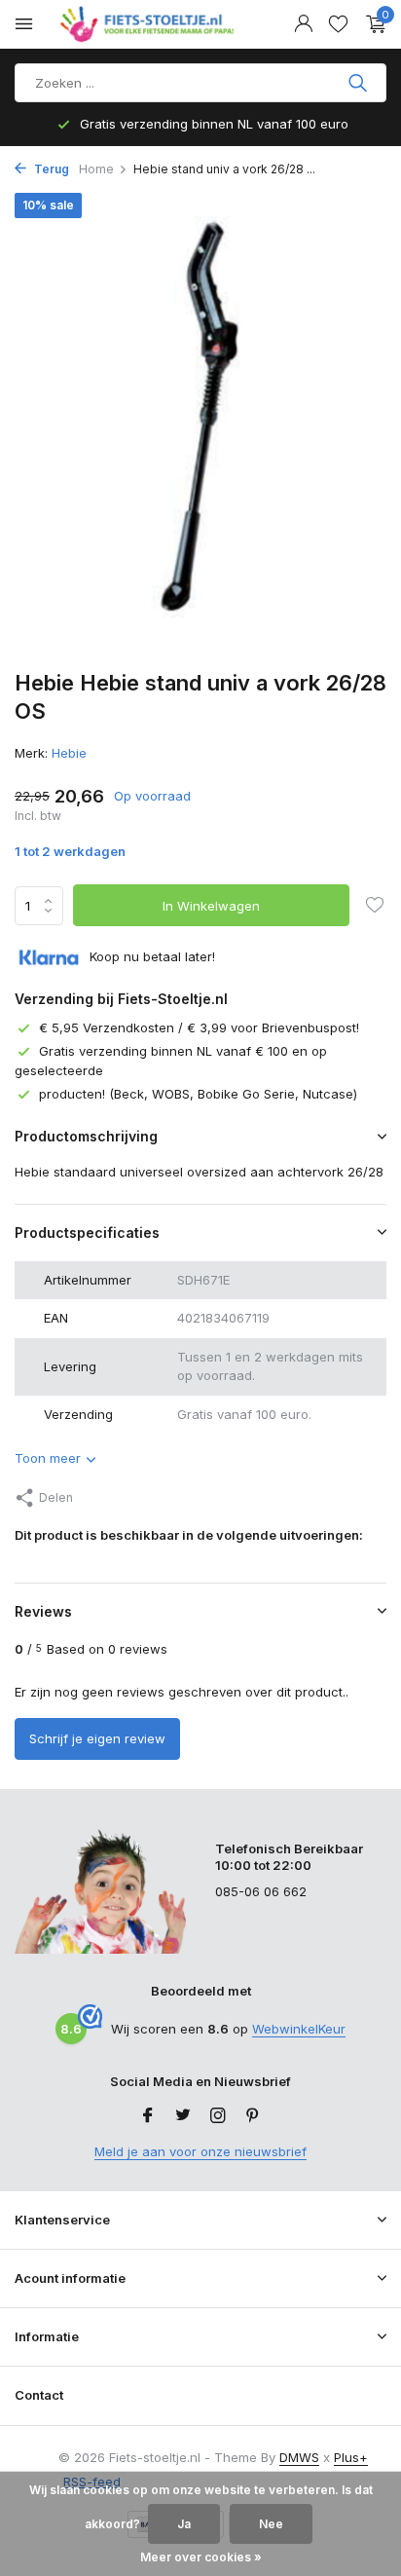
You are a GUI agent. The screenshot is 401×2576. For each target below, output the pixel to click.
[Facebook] (148, 2116)
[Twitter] (183, 2116)
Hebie (69, 753)
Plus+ (351, 2457)
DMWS (299, 2457)
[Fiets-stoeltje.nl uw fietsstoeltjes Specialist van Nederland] (150, 24)
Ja (184, 2524)
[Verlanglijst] (338, 24)
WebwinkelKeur (299, 2029)
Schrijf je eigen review (97, 1738)
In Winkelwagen (211, 906)
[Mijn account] (303, 24)
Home (96, 169)
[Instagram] (218, 2116)
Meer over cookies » (201, 2557)
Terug (50, 169)
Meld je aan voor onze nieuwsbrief (200, 2151)
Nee (271, 2524)
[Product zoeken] (360, 83)
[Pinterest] (253, 2116)
